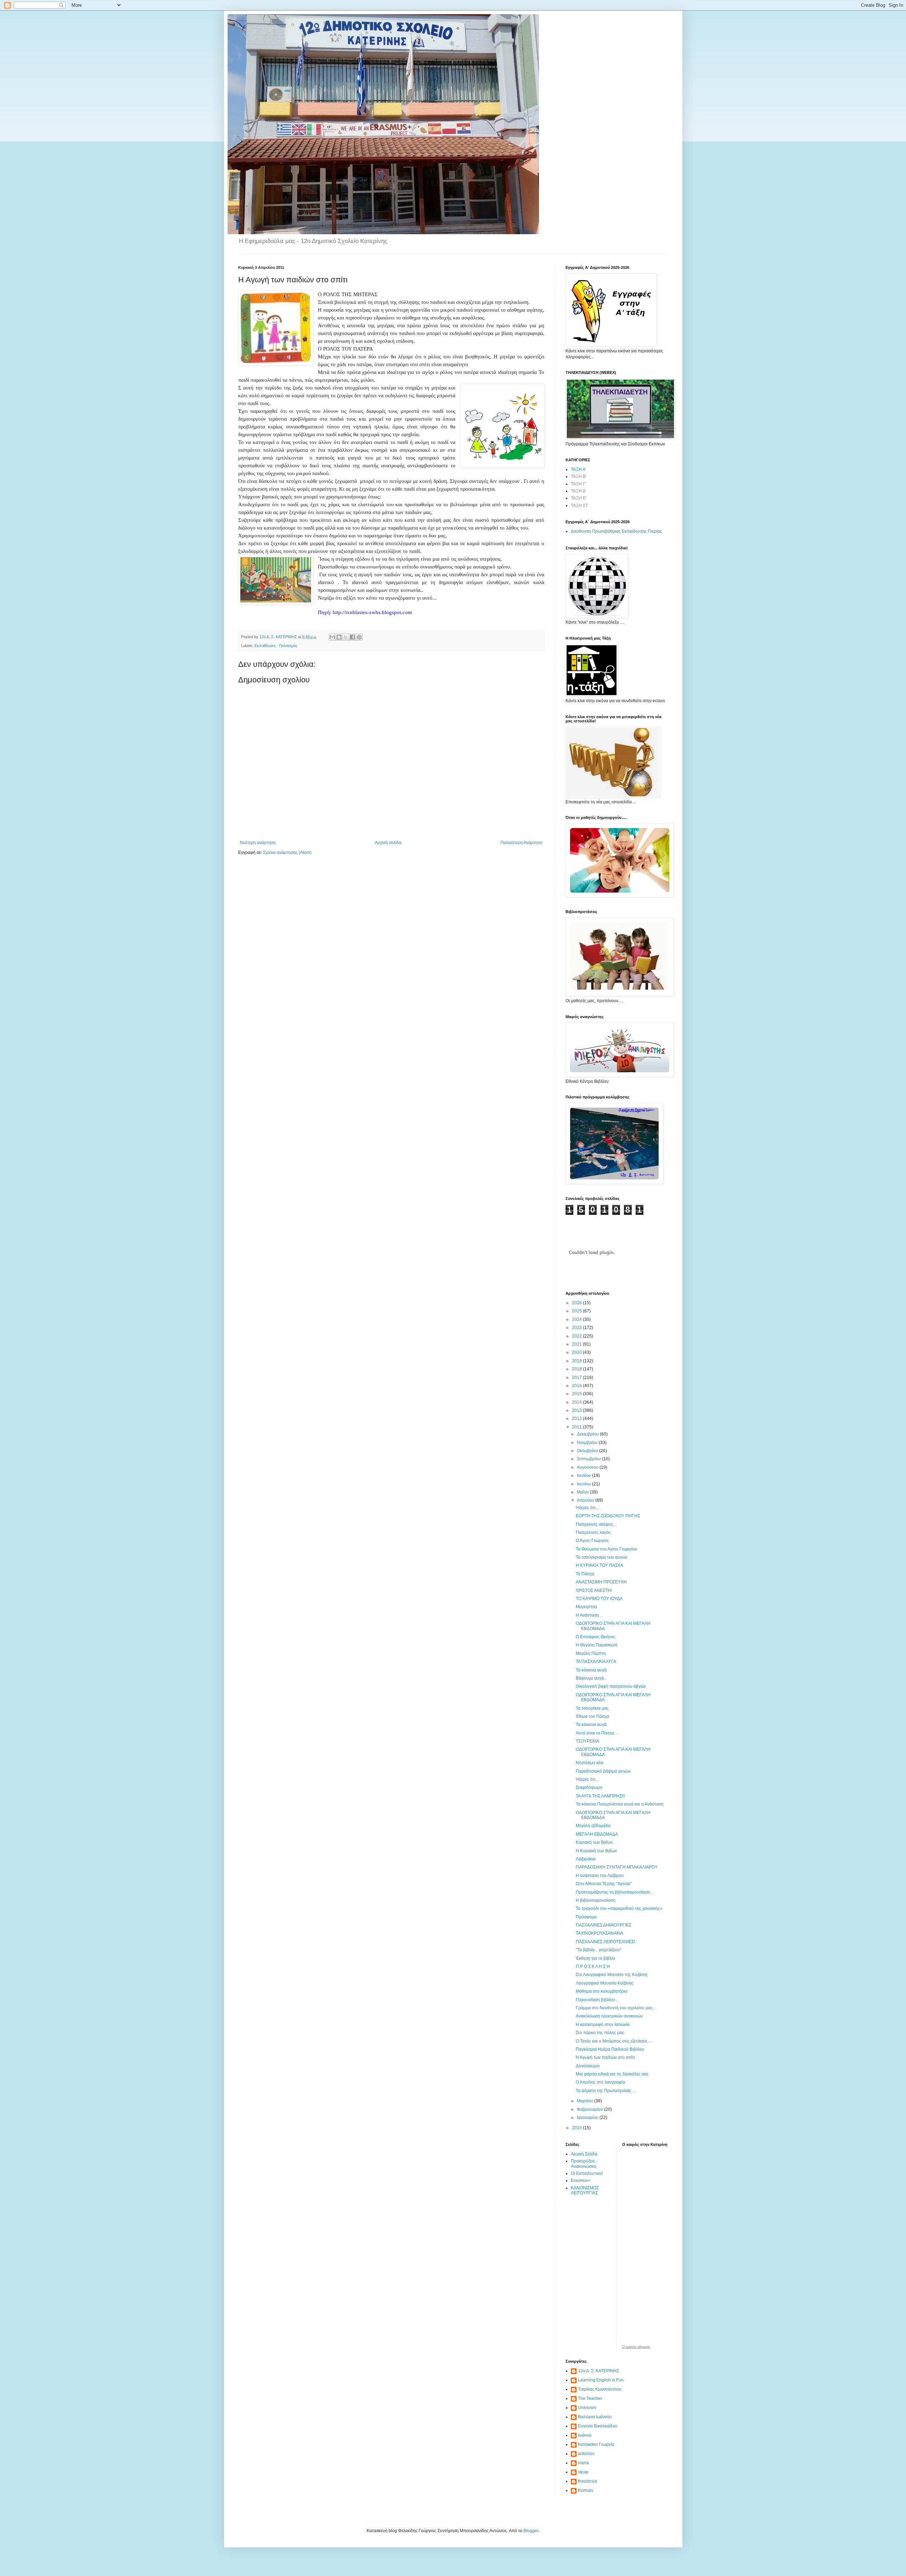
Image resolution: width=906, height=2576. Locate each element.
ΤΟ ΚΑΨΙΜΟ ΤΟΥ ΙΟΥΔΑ (599, 1599)
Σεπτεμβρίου (589, 1459)
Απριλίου (586, 1500)
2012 (577, 1419)
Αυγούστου (588, 1467)
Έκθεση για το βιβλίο (595, 1958)
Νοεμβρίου (588, 1443)
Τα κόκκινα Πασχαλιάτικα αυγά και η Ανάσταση (620, 1804)
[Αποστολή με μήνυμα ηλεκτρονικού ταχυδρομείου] (332, 637)
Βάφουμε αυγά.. (591, 1678)
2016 (577, 1386)
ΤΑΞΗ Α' (578, 469)
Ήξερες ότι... (587, 1779)
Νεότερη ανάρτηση (258, 843)
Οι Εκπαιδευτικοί (587, 2173)
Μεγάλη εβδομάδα (593, 1826)
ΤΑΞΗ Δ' (578, 491)
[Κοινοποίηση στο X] (346, 637)
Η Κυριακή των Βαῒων (596, 1851)
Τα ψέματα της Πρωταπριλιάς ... (606, 2091)
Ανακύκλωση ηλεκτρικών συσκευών (609, 2016)
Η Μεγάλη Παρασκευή (597, 1645)
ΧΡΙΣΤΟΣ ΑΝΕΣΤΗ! (594, 1590)
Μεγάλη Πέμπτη (591, 1653)
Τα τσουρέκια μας (592, 1708)
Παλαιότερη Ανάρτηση (521, 843)
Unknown (587, 2408)
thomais (586, 2490)
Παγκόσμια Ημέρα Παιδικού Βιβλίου (610, 2049)
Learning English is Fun (601, 2380)
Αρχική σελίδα (388, 843)
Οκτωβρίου (588, 1451)
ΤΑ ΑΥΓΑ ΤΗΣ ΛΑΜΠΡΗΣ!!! (600, 1796)
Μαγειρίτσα (586, 1607)
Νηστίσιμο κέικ (590, 1763)
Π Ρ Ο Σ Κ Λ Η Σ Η (593, 1966)
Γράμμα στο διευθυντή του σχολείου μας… (616, 2008)
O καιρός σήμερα (636, 2347)
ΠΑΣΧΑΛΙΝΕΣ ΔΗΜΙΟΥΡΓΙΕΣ (604, 1925)
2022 (577, 1336)
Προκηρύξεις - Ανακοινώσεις (584, 2164)
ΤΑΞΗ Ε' (579, 498)
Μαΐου (583, 1492)
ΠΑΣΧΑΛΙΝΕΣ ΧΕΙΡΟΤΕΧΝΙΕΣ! (605, 1942)
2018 (577, 1369)
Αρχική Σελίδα (584, 2154)
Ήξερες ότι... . (588, 1508)
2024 (577, 1319)
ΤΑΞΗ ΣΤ (579, 506)
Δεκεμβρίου (588, 1434)
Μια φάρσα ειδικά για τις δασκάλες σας (612, 2074)
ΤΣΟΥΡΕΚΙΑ (587, 1741)
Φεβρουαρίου (590, 2109)
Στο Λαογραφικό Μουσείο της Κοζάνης (612, 1975)
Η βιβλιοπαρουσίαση (596, 1900)
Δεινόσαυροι (588, 2066)
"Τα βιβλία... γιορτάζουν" (598, 1950)
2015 (577, 1394)
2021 (577, 1344)
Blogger (531, 2531)
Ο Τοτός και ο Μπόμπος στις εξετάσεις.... (614, 2041)
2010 (577, 2128)
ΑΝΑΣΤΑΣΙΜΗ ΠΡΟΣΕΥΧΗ (601, 1582)
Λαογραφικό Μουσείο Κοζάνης (605, 1983)
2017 (577, 1377)
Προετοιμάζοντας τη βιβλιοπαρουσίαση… (615, 1892)
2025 (577, 1311)
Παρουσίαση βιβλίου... (597, 2000)
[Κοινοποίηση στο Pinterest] (359, 637)
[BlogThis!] (339, 637)
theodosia (587, 2481)
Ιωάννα (585, 2435)
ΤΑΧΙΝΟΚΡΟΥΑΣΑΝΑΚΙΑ (600, 1933)
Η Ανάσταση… (589, 1615)
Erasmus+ (581, 2181)
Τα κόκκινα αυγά (591, 1670)
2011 (577, 1427)
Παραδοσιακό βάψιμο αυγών (603, 1771)
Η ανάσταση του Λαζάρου (600, 1876)
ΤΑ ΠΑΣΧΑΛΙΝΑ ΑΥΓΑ (596, 1662)
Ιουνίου (584, 1484)
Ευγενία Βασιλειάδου (598, 2426)
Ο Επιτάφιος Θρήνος (596, 1637)
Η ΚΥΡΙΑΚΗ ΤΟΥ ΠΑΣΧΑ (600, 1565)
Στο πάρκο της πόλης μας (600, 2033)
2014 (577, 1402)
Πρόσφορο (586, 1917)
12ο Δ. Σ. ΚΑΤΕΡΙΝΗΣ (598, 2371)
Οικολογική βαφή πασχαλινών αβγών (611, 1686)
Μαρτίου (586, 2101)
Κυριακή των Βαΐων (594, 1842)
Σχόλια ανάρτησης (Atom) (287, 853)
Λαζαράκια (586, 1859)
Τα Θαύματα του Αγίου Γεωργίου (607, 1549)
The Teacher (590, 2398)
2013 (577, 1410)
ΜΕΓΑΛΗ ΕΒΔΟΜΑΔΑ (597, 1834)
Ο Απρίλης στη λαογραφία (600, 2082)
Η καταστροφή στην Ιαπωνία (603, 2025)
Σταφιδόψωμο (589, 1787)
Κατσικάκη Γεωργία (596, 2444)
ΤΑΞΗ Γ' (578, 484)
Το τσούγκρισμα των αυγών (602, 1557)
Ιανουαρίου (588, 2118)
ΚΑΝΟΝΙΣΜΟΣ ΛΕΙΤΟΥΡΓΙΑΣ (585, 2190)
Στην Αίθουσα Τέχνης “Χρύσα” (604, 1884)
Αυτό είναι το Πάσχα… (597, 1733)
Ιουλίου (584, 1475)
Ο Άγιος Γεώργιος (592, 1541)
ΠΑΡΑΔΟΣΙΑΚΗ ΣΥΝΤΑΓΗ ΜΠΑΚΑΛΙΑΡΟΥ (617, 1867)
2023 (577, 1328)
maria (583, 2463)
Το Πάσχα (585, 1574)
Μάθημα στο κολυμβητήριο (602, 1991)
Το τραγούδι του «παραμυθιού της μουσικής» (619, 1908)
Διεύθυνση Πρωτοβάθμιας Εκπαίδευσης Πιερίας (617, 531)
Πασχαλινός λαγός (593, 1532)
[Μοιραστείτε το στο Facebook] (352, 637)
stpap (583, 2472)
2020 (577, 1352)
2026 (577, 1303)
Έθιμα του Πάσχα (592, 1716)
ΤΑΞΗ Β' (579, 476)
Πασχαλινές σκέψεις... (596, 1524)
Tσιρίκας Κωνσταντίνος (600, 2389)
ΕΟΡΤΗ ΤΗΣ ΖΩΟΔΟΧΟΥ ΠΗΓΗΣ (608, 1516)
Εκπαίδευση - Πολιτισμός (276, 646)
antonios (586, 2454)
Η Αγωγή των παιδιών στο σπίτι (605, 2057)
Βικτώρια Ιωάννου (595, 2417)
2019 (577, 1361)
